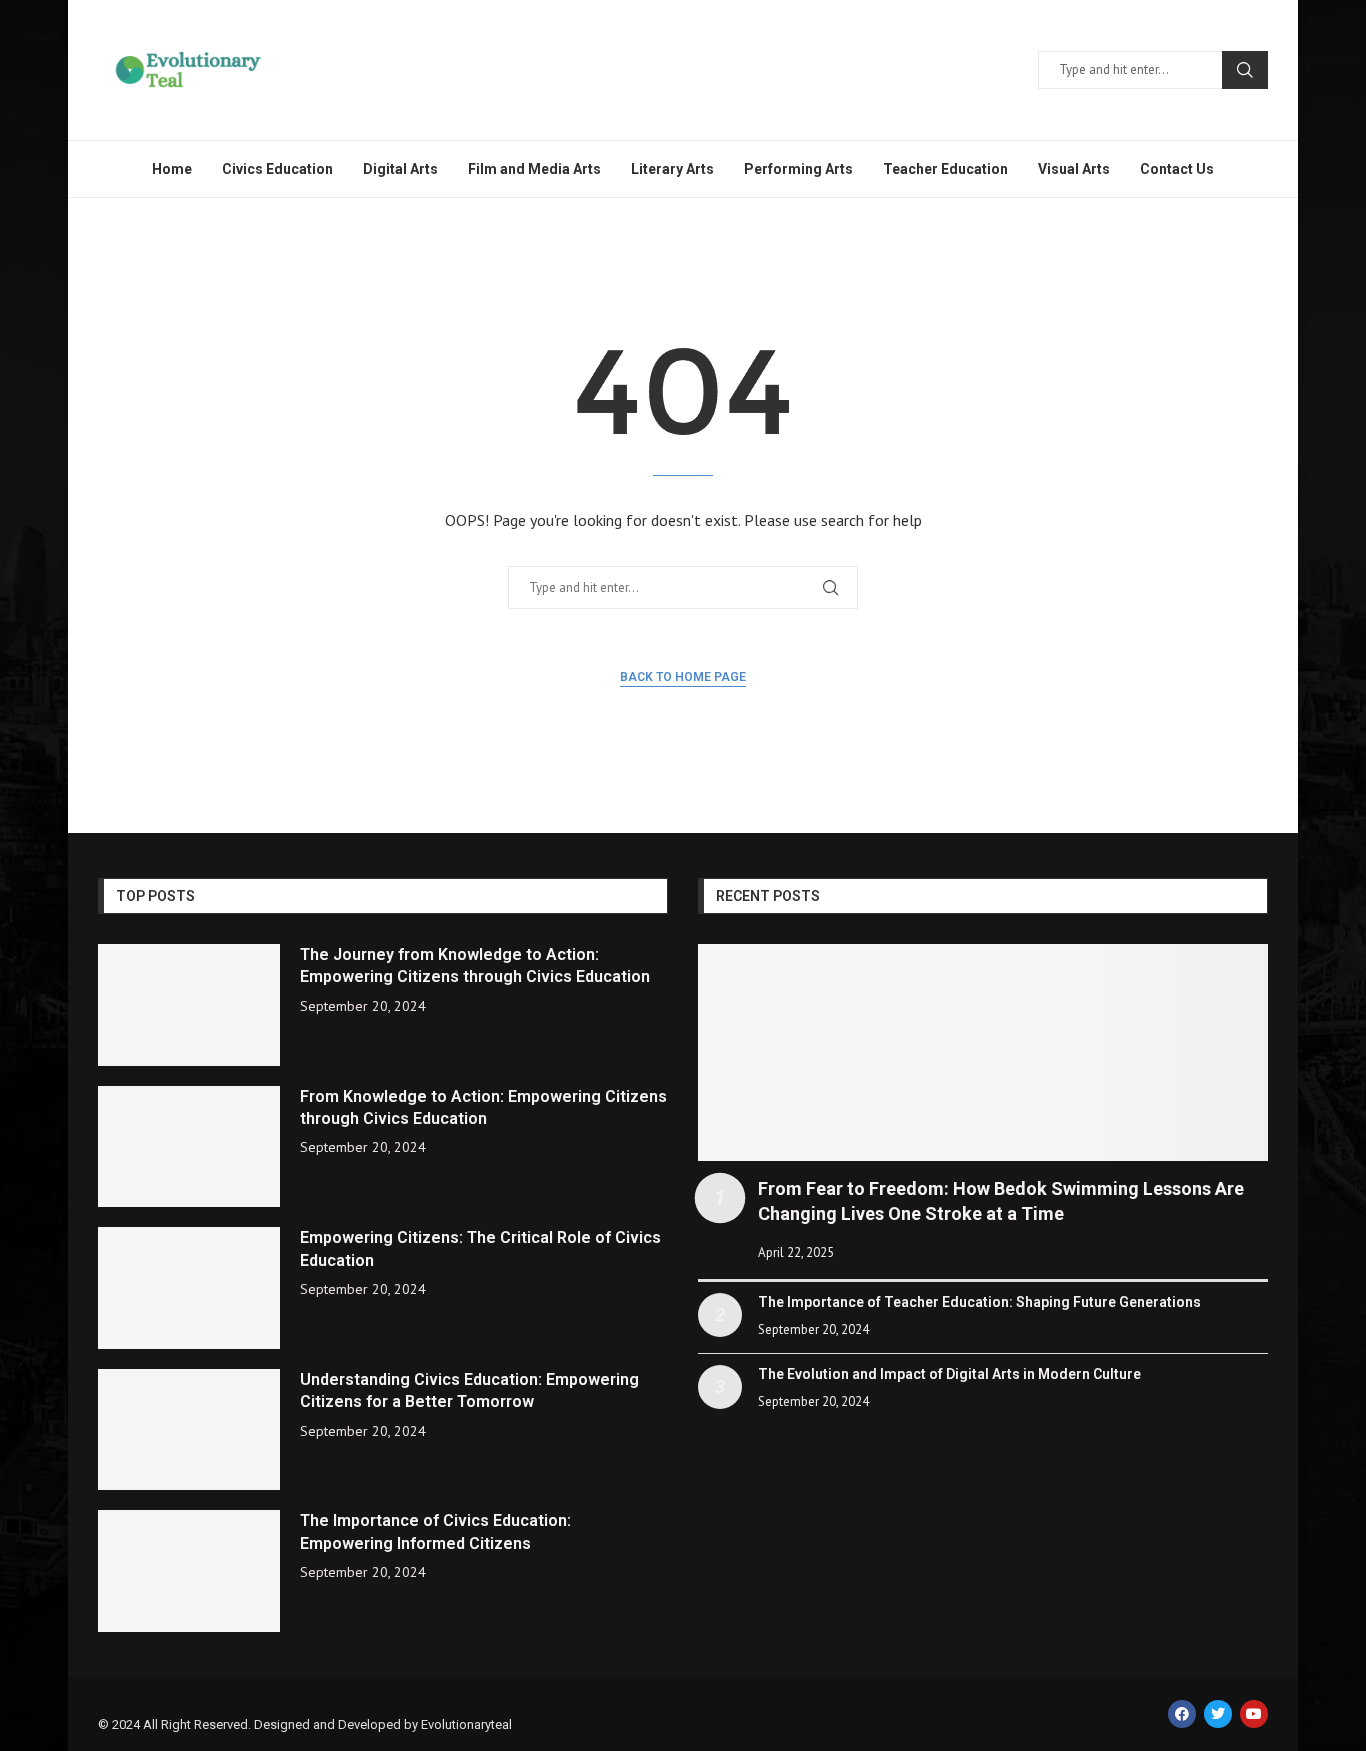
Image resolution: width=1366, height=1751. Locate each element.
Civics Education (277, 169)
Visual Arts (1074, 169)
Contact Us (1177, 169)
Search (1245, 70)
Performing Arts (798, 169)
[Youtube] (1254, 1714)
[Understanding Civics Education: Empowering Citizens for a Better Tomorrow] (189, 1430)
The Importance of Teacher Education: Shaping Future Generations (979, 1302)
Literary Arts (672, 169)
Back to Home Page (683, 677)
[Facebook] (1182, 1714)
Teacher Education (945, 169)
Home (172, 169)
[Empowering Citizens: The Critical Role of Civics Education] (189, 1288)
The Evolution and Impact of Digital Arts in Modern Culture (949, 1374)
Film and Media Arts (534, 169)
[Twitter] (1218, 1714)
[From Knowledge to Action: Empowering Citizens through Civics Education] (189, 1147)
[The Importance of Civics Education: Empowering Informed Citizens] (189, 1571)
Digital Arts (400, 169)
